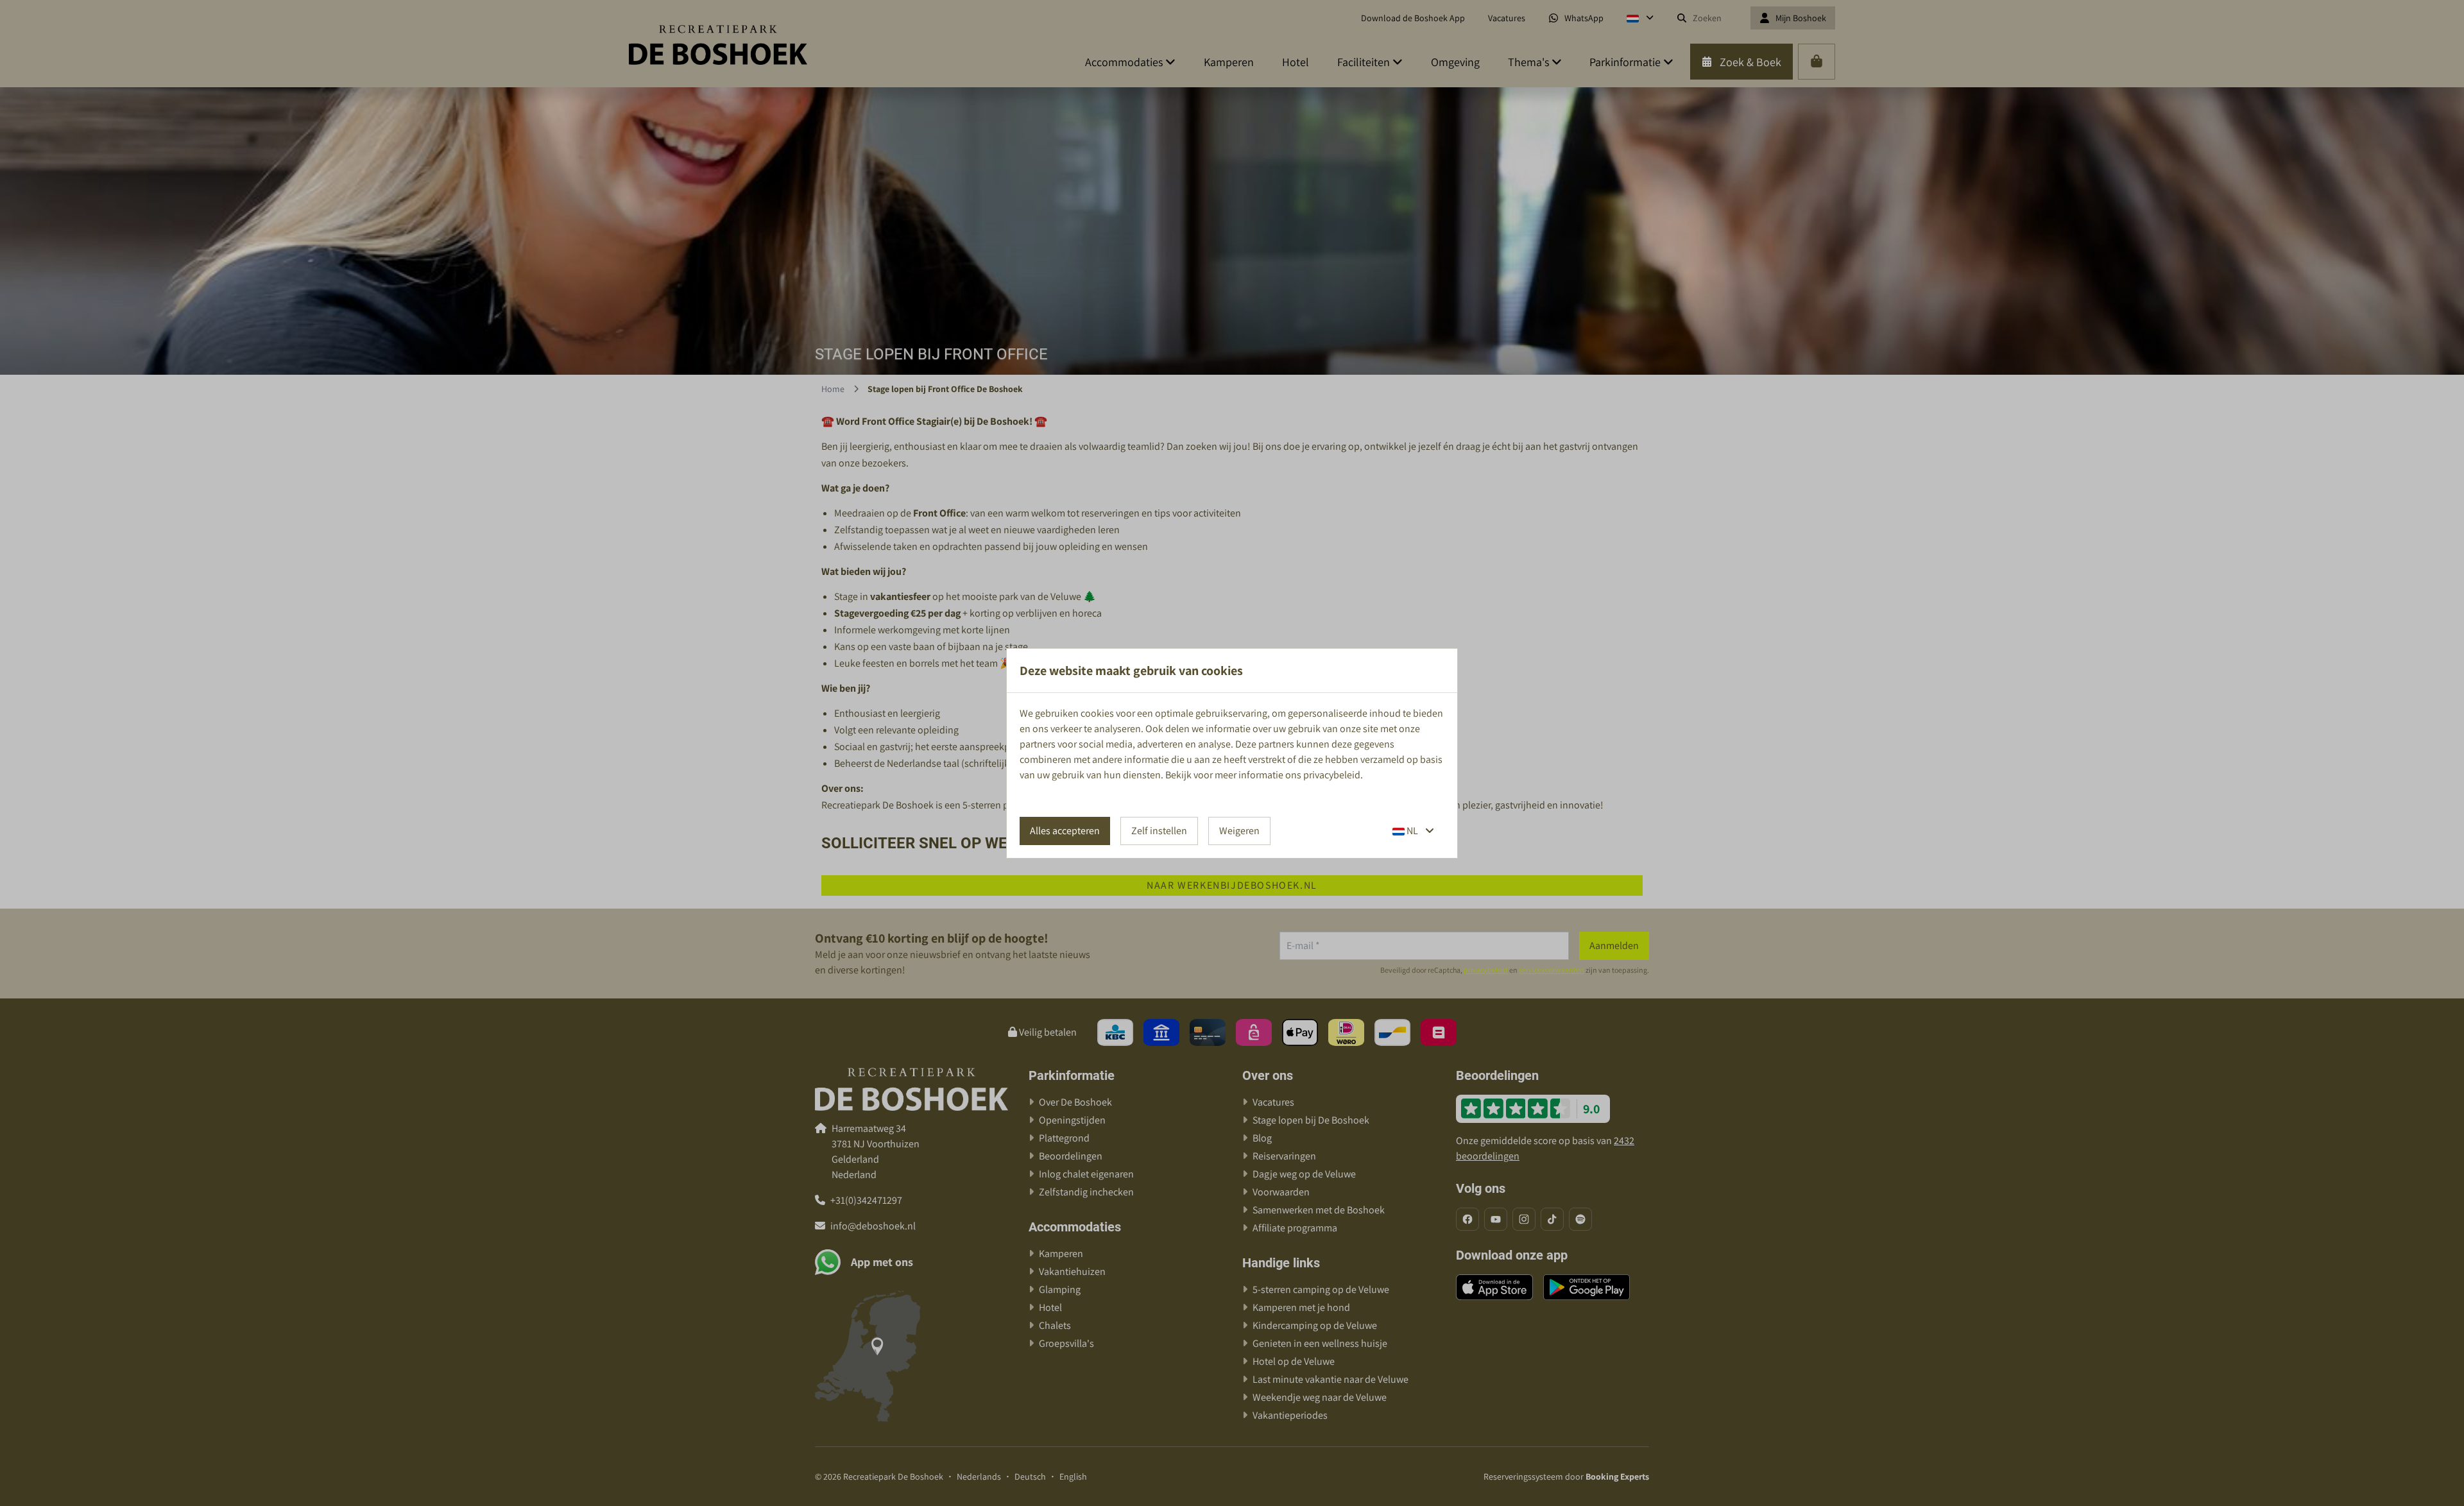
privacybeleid (1332, 775)
